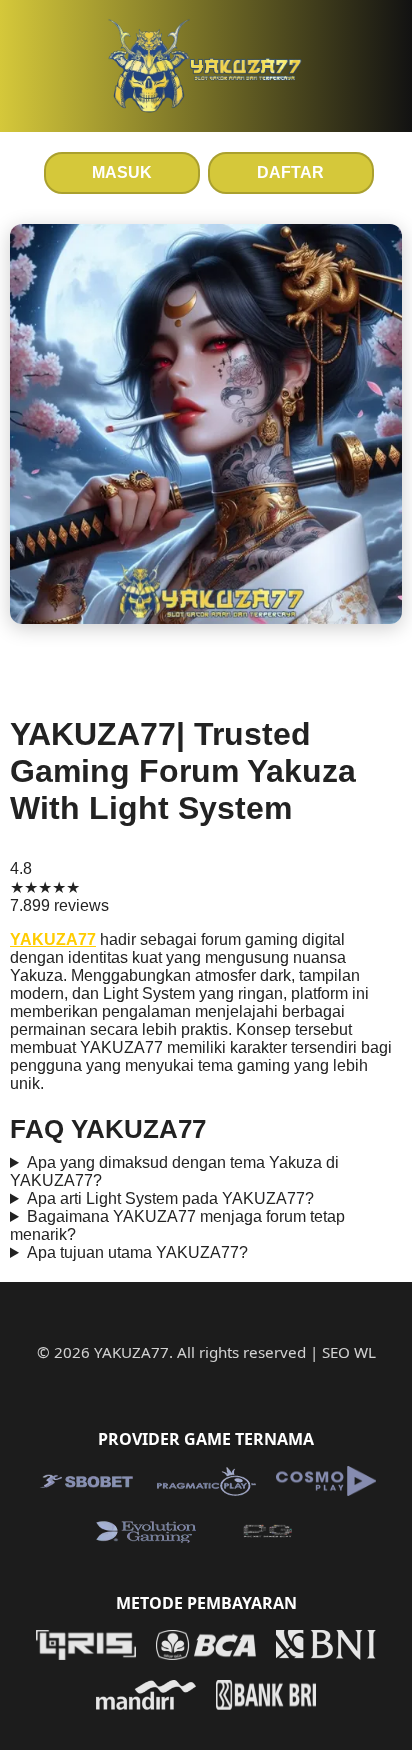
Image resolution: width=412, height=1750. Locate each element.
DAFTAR (290, 172)
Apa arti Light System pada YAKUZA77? (170, 1198)
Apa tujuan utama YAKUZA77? (137, 1252)
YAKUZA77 (53, 939)
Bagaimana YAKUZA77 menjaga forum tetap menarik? (177, 1225)
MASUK (122, 172)
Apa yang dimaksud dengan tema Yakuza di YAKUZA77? (174, 1171)
